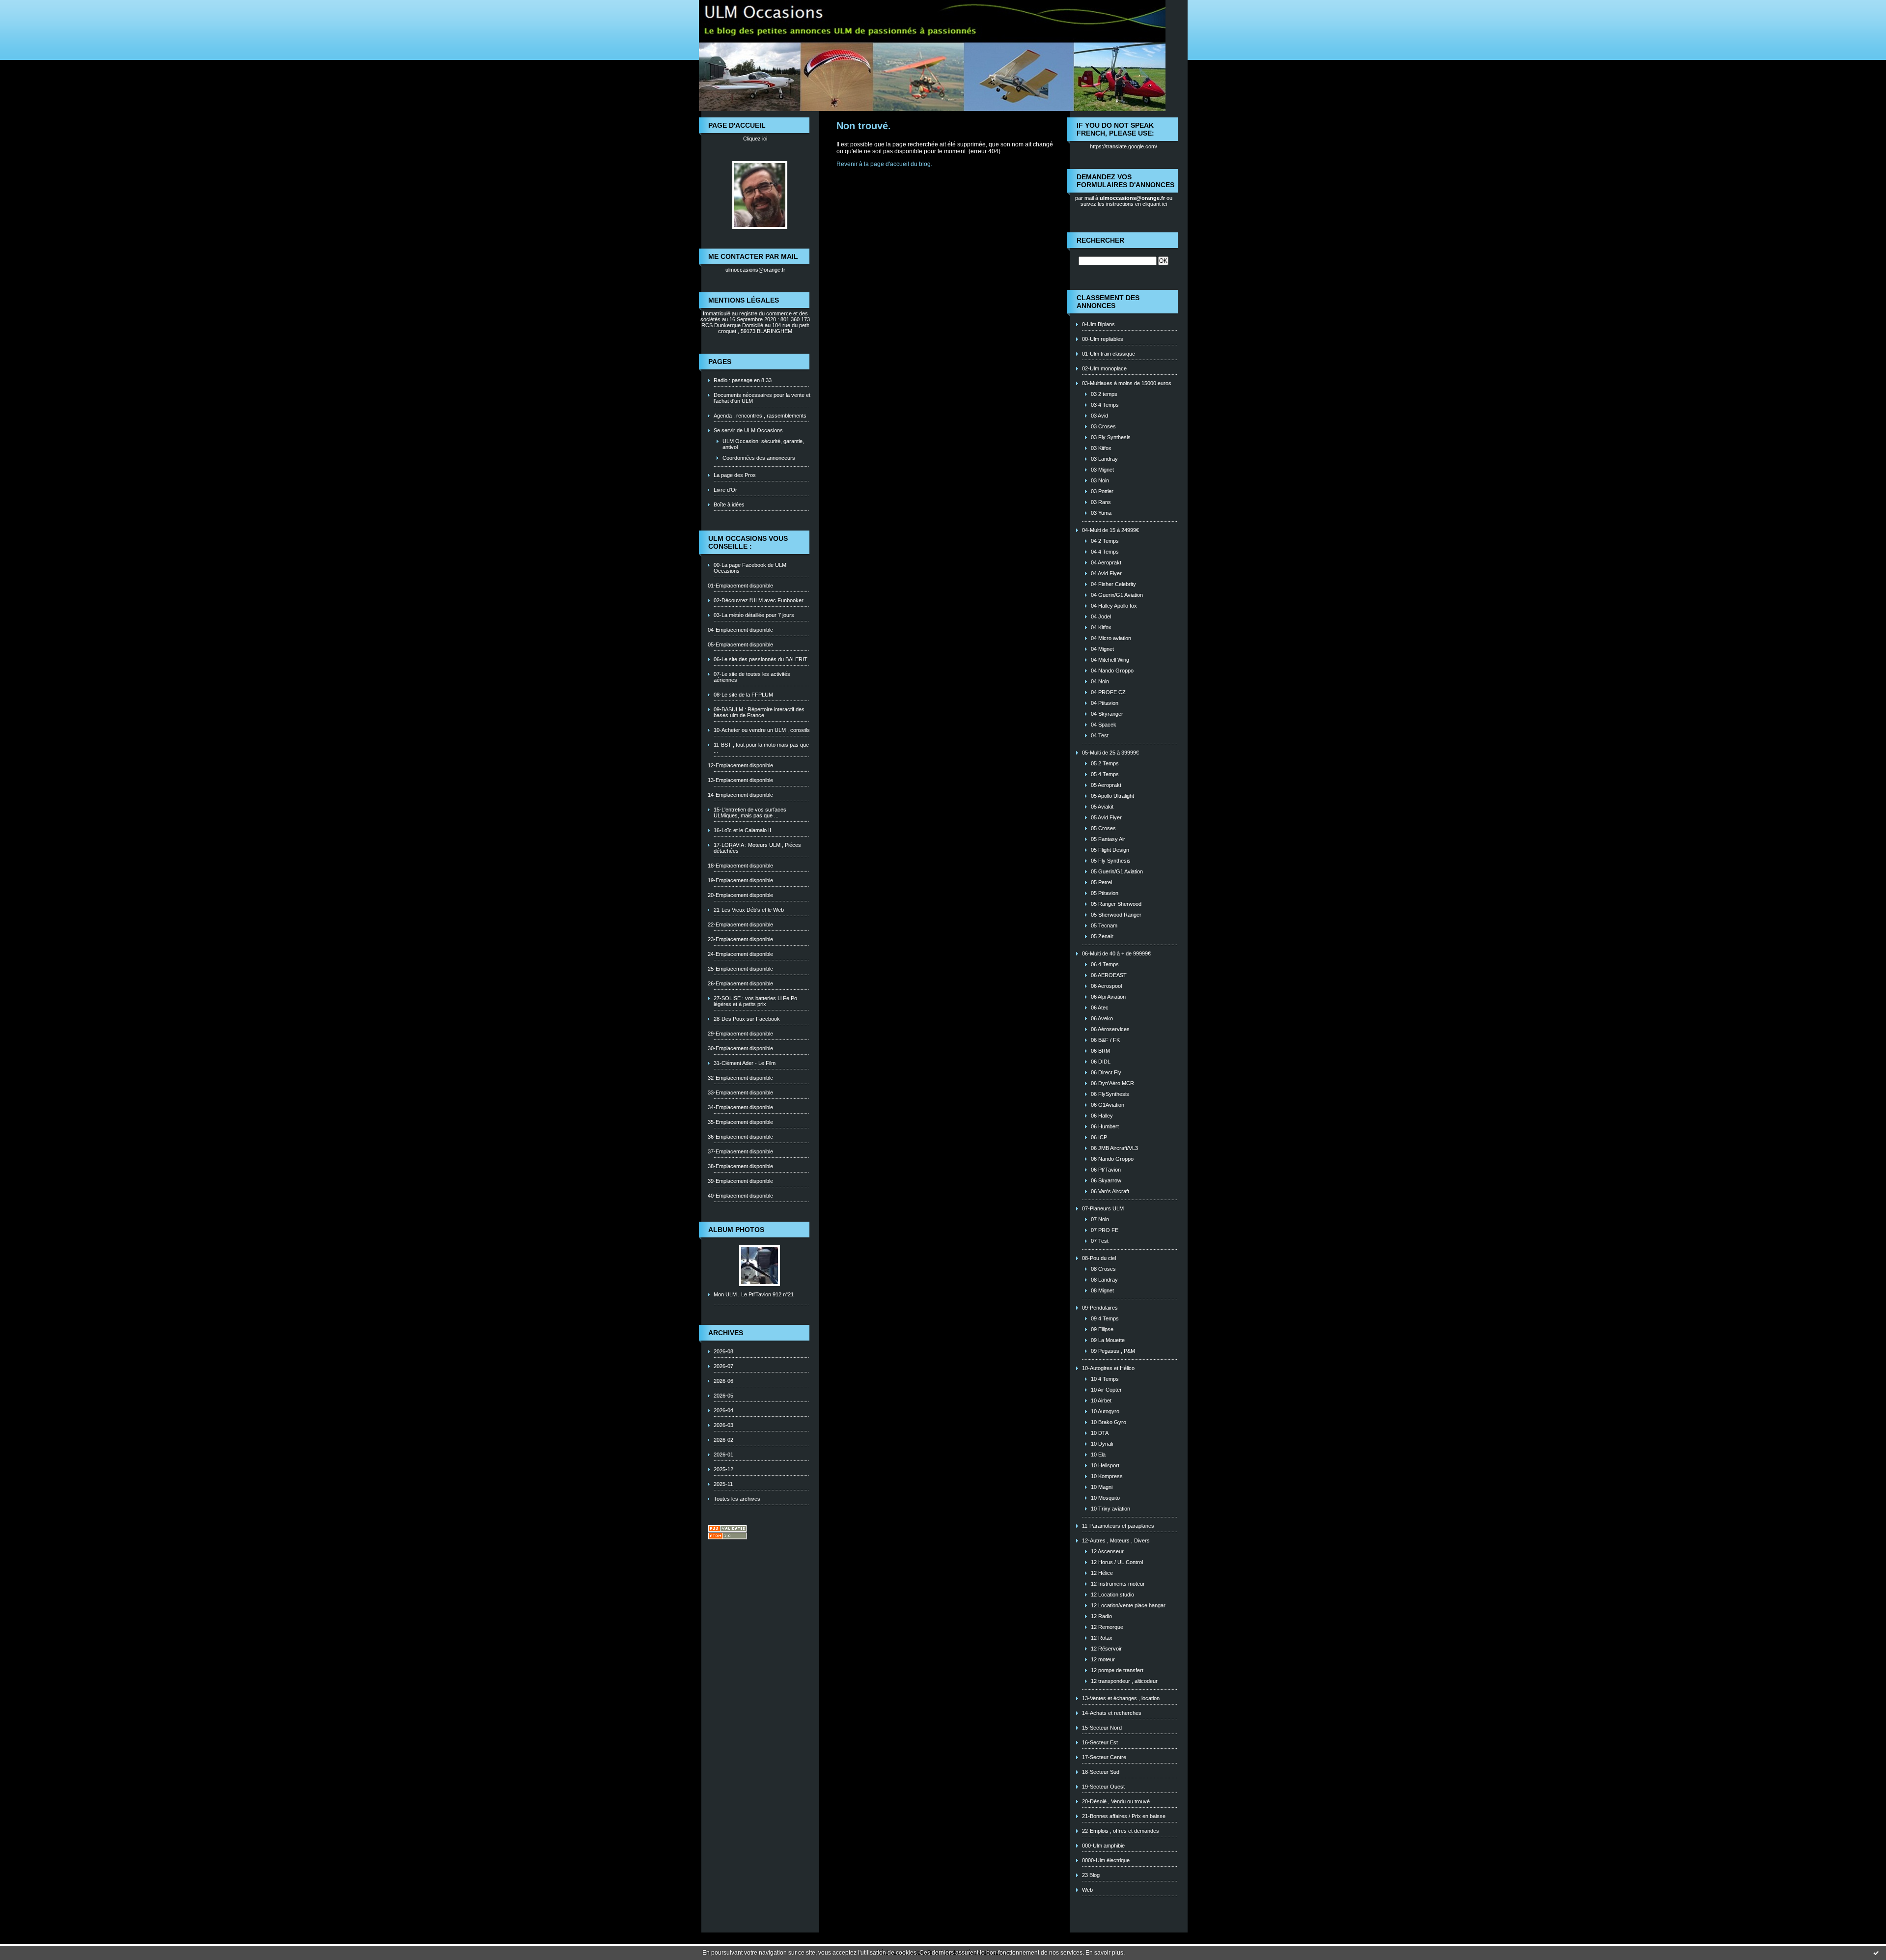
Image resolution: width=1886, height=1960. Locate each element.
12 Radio (1101, 1616)
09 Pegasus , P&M (1113, 1351)
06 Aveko (1102, 1018)
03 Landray (1104, 459)
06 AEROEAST (1109, 975)
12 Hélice (1102, 1573)
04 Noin (1100, 681)
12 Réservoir (1106, 1649)
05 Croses (1103, 828)
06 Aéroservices (1110, 1029)
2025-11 (723, 1484)
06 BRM (1100, 1051)
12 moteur (1103, 1659)
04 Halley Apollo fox (1114, 606)
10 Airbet (1101, 1400)
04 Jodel (1101, 616)
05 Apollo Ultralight (1112, 796)
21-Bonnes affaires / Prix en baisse (1124, 1816)
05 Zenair (1102, 936)
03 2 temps (1104, 394)
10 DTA (1100, 1433)
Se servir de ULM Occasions (748, 430)
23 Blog (1091, 1875)
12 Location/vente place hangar (1128, 1605)
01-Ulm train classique (1109, 354)
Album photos (736, 1230)
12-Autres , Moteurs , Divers (1116, 1540)
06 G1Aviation (1108, 1105)
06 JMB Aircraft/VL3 (1114, 1148)
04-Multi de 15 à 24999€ (1110, 530)
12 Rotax (1102, 1638)
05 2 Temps (1105, 763)
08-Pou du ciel (1099, 1258)
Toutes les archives (737, 1499)
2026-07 (723, 1366)
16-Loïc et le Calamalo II (742, 830)
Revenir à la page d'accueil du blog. (884, 164)
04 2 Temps (1105, 541)
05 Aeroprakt (1106, 785)
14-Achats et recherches (1112, 1713)
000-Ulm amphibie (1103, 1846)
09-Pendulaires (1100, 1308)
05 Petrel (1101, 882)
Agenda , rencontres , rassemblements (760, 416)
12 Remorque (1107, 1627)
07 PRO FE (1105, 1230)
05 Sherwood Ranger (1116, 915)
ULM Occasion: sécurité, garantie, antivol (763, 444)
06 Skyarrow (1106, 1180)
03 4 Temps (1105, 405)
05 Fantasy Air (1108, 839)
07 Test (1100, 1241)
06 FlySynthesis (1110, 1094)
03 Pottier (1102, 491)
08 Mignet (1102, 1290)
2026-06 (723, 1381)
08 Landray (1104, 1280)
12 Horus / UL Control (1117, 1562)
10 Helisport (1105, 1465)
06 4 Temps (1105, 964)
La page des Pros (735, 475)
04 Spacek (1104, 725)
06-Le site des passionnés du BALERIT (761, 659)
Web (1087, 1890)
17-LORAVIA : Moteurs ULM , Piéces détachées (757, 848)
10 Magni (1102, 1487)
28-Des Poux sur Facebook (747, 1019)
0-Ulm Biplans (1098, 324)
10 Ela (1098, 1455)
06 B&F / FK (1105, 1040)
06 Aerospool (1106, 986)
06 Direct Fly (1106, 1072)
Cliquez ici (755, 139)
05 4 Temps (1105, 774)
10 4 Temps (1105, 1379)
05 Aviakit (1102, 807)
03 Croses (1103, 426)
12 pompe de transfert (1117, 1670)
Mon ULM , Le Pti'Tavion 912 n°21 (754, 1294)
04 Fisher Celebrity (1113, 584)
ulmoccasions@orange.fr (755, 270)
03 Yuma (1101, 513)
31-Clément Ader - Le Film (745, 1063)
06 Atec (1100, 1008)
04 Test (1100, 735)
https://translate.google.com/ (1123, 146)
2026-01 (723, 1455)
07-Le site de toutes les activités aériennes (752, 677)
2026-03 (723, 1425)
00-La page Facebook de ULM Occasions (750, 568)
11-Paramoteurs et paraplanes (1118, 1526)
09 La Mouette (1108, 1340)
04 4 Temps (1105, 552)
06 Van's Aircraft (1110, 1191)
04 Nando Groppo (1112, 671)
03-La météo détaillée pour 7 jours (754, 615)
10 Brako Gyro (1109, 1422)
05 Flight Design (1110, 850)
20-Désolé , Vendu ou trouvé (1116, 1801)
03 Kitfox (1101, 448)
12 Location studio (1112, 1595)
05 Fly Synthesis (1111, 861)
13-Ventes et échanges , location (1121, 1698)
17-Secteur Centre (1104, 1757)
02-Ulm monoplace (1104, 368)
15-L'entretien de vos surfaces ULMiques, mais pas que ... (750, 812)
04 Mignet (1102, 649)
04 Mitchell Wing (1110, 660)
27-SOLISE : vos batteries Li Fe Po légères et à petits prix (755, 1001)
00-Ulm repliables (1103, 339)
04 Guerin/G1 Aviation (1117, 595)
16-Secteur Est (1100, 1742)
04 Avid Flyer (1106, 573)
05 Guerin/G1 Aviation (1117, 871)
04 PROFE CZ (1108, 692)
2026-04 (723, 1410)
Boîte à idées (729, 504)
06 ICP (1099, 1137)
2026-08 (723, 1351)
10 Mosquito (1105, 1498)
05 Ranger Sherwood (1116, 904)
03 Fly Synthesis (1111, 437)
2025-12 (723, 1469)
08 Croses (1103, 1269)
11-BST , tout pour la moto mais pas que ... (761, 748)
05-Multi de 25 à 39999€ (1110, 753)
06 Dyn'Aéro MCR (1112, 1083)
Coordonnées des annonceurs (759, 458)
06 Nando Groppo (1112, 1159)
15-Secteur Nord (1102, 1728)
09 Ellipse (1102, 1329)
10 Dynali (1102, 1444)
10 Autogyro (1105, 1411)
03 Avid (1099, 416)
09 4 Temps (1105, 1318)
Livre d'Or (725, 490)
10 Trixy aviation (1110, 1509)
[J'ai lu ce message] (1876, 1953)
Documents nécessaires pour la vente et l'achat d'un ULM (762, 398)
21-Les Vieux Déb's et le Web (749, 910)
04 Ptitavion (1105, 703)
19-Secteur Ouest (1103, 1787)
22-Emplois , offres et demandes (1121, 1831)
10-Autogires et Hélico (1108, 1368)
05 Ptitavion (1105, 893)
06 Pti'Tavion (1106, 1170)
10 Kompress (1107, 1476)
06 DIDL (1101, 1062)
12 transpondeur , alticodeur (1124, 1681)
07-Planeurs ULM (1103, 1208)
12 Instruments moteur (1118, 1584)
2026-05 (723, 1396)
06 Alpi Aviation (1108, 997)
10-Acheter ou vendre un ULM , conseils (762, 730)
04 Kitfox (1101, 627)
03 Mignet (1102, 470)
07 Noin (1100, 1219)
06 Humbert (1105, 1126)
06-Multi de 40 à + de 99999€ (1116, 953)
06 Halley (1102, 1116)
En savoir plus (1104, 1953)
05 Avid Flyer (1106, 817)
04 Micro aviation (1111, 638)
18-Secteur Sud (1101, 1772)
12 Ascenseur (1107, 1551)
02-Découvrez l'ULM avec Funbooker (759, 600)
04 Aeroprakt (1106, 562)
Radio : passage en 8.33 (743, 380)
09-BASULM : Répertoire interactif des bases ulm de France (759, 712)
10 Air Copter (1106, 1390)
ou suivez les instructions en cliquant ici (1126, 201)
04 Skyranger (1107, 714)
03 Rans (1101, 502)
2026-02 (723, 1440)
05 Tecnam (1104, 925)
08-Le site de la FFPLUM (743, 695)
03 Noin (1100, 480)
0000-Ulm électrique (1106, 1860)
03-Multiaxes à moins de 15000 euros (1127, 383)
